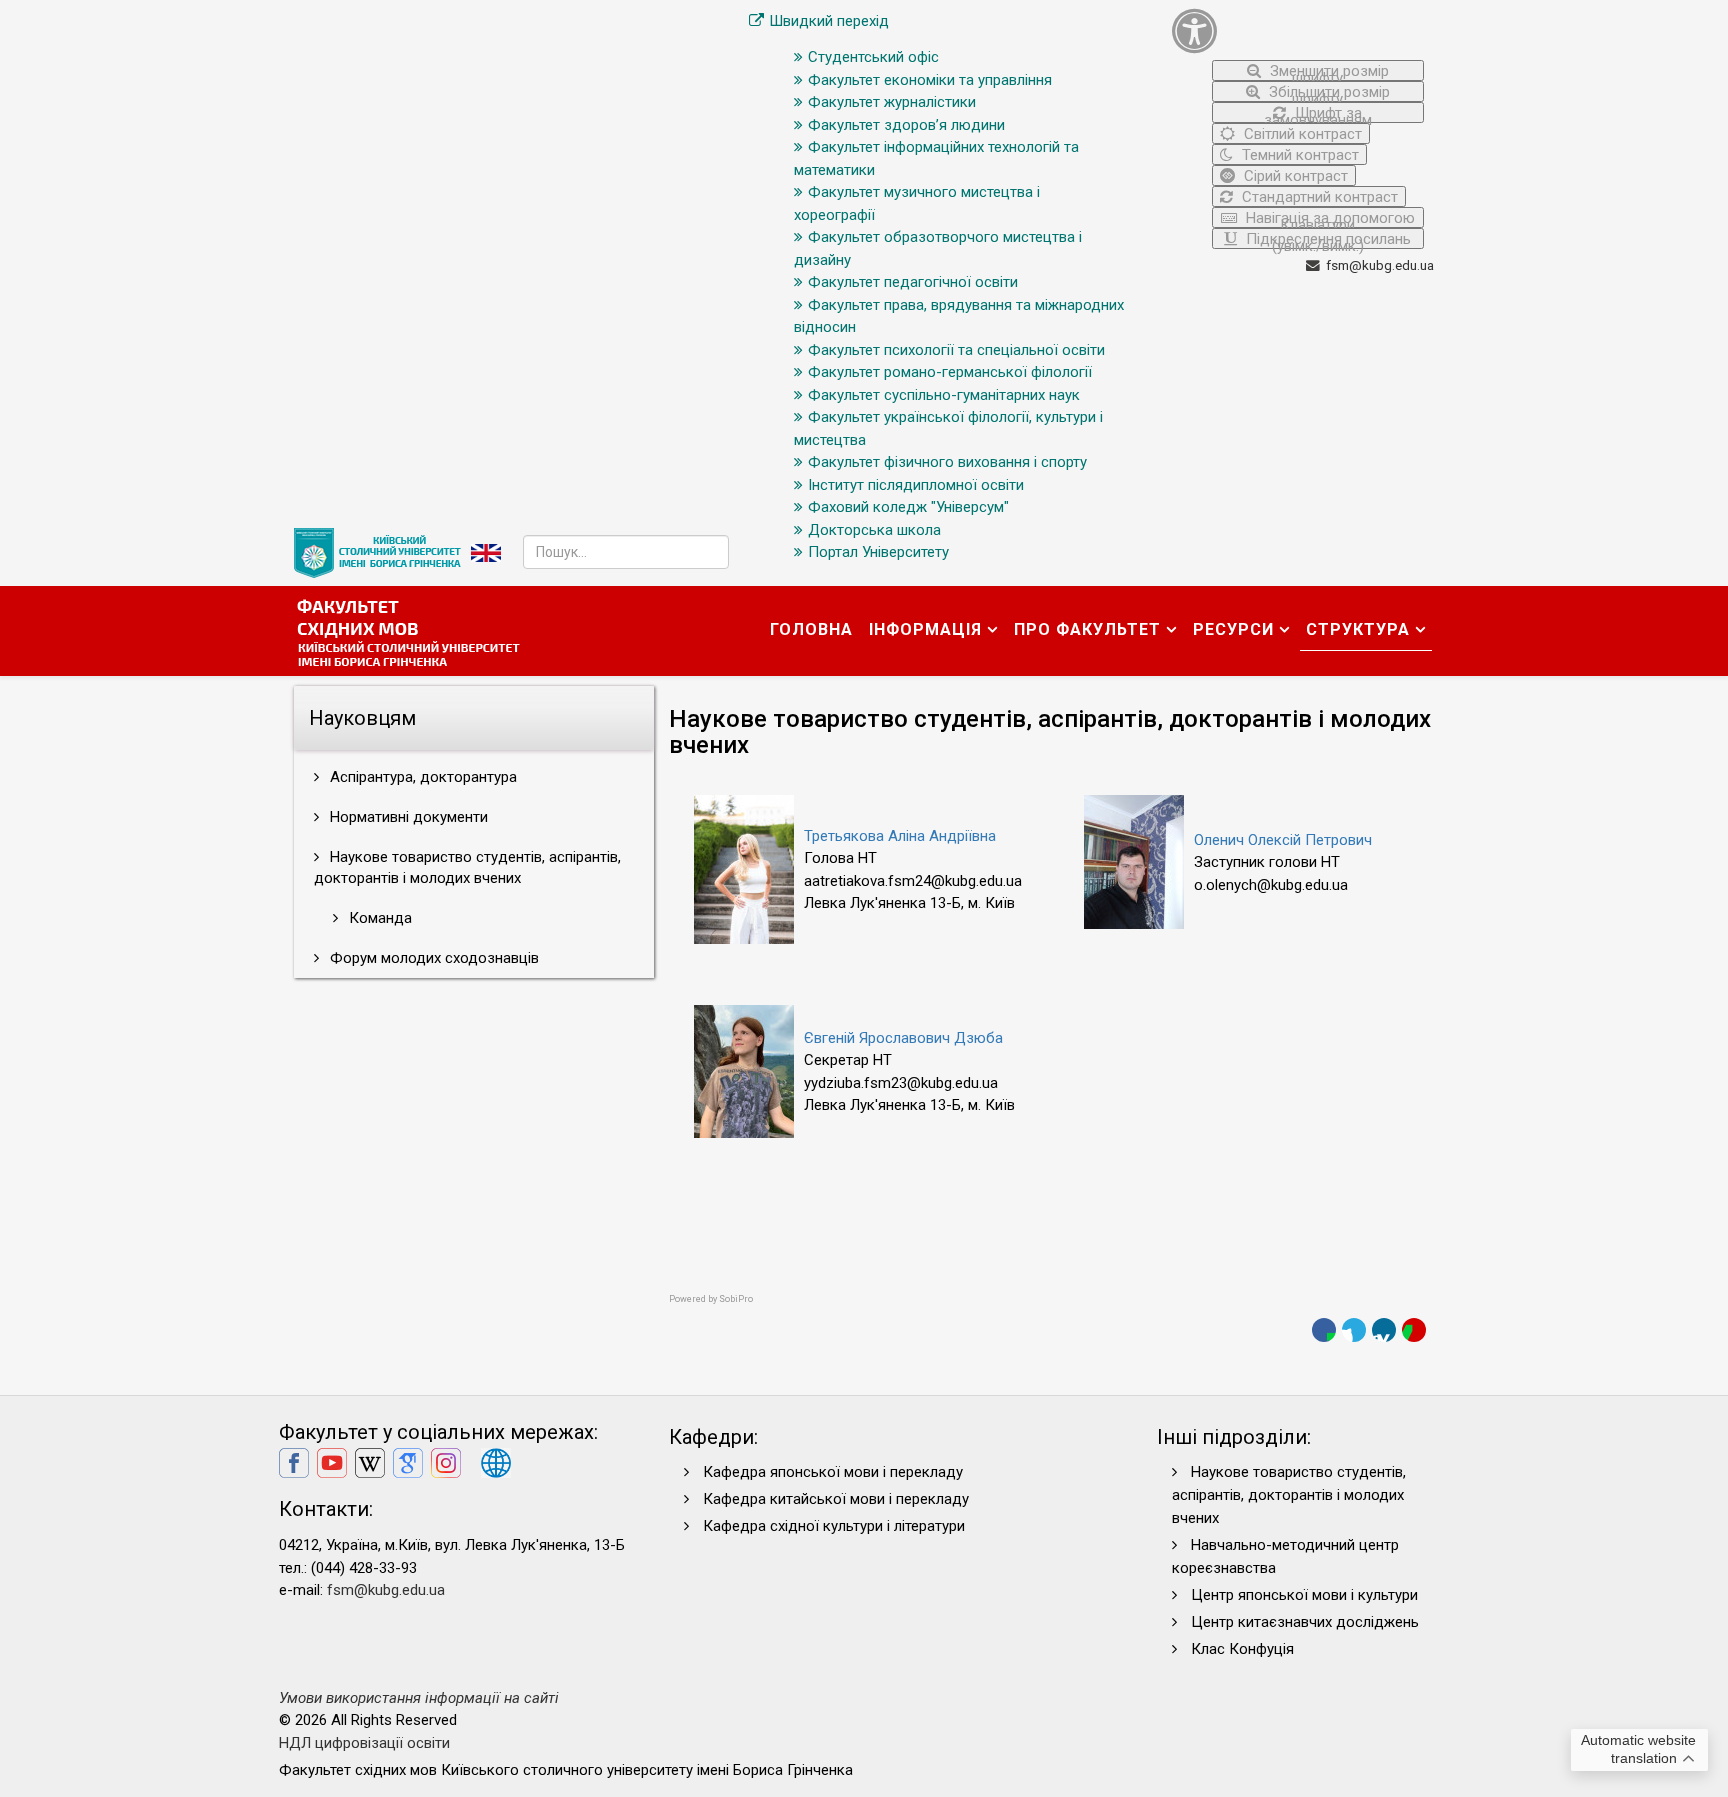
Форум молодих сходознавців (432, 958)
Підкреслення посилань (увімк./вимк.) (1326, 239)
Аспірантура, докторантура (421, 777)
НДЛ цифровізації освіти (364, 1743)
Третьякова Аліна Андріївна (900, 836)
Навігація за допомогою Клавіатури (1328, 218)
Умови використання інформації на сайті (419, 1698)
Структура (1358, 629)
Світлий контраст (1301, 134)
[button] (1298, 30)
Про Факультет (1087, 629)
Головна (811, 629)
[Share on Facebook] (1324, 1330)
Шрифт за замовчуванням (1318, 113)
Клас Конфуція (1242, 1649)
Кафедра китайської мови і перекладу (836, 1499)
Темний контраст (1298, 155)
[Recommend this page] (1414, 1330)
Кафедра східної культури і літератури (834, 1526)
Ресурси (1233, 629)
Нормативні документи (407, 817)
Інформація (925, 629)
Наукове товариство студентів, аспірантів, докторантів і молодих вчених (467, 867)
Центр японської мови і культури (1304, 1595)
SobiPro (736, 1299)
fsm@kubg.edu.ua (1380, 265)
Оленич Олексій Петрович (1283, 840)
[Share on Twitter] (1354, 1330)
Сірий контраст (1294, 176)
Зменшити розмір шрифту (1327, 71)
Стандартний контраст (1318, 197)
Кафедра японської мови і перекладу (833, 1472)
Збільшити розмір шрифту (1327, 92)
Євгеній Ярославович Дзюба (903, 1038)
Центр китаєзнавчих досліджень (1305, 1622)
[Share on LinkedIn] (1384, 1330)
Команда (378, 918)
